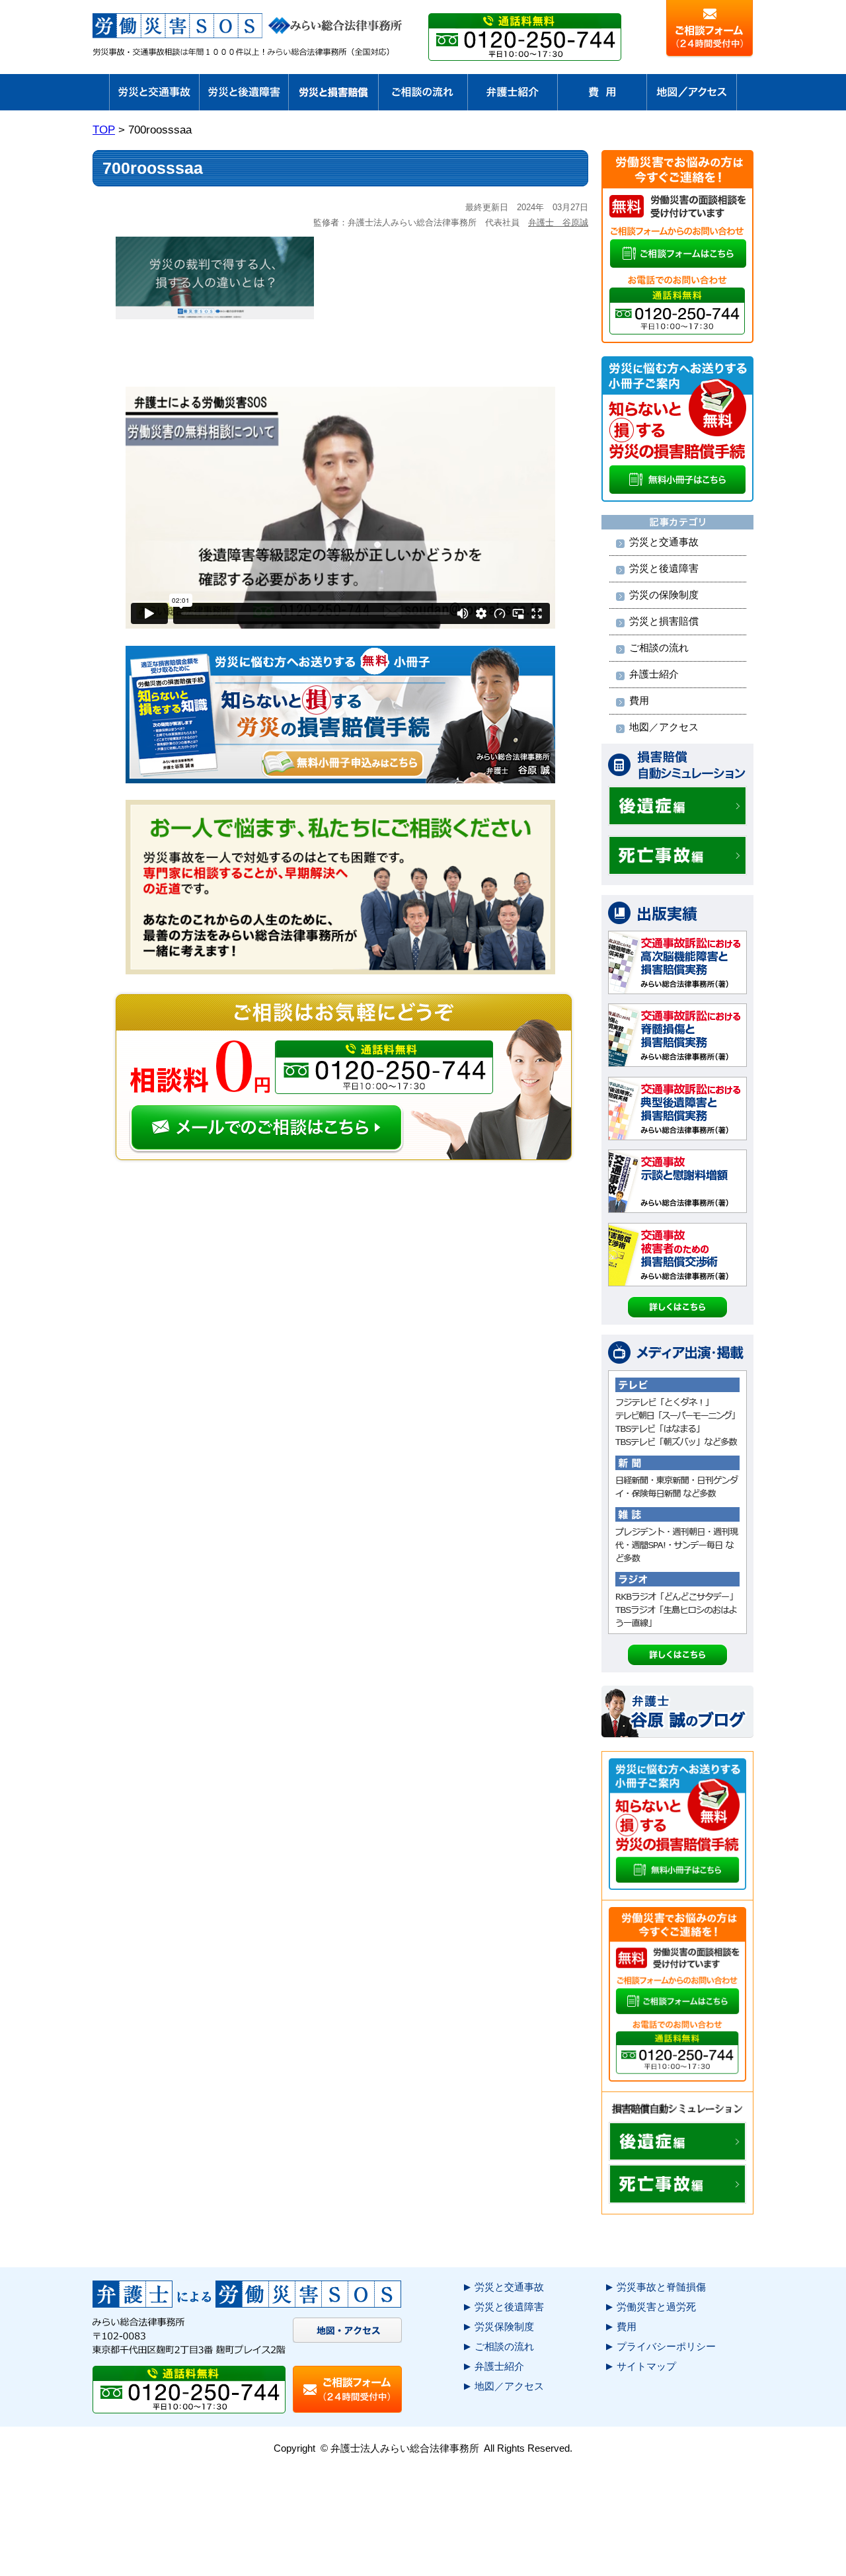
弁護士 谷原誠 (558, 222)
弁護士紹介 (654, 674)
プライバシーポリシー (666, 2346)
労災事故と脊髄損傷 (661, 2287)
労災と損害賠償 (664, 621)
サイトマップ (646, 2366)
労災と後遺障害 (664, 568)
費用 (639, 700)
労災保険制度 (504, 2326)
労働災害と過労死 (656, 2307)
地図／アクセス (664, 727)
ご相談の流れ (659, 647)
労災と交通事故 (664, 542)
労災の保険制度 (664, 595)
